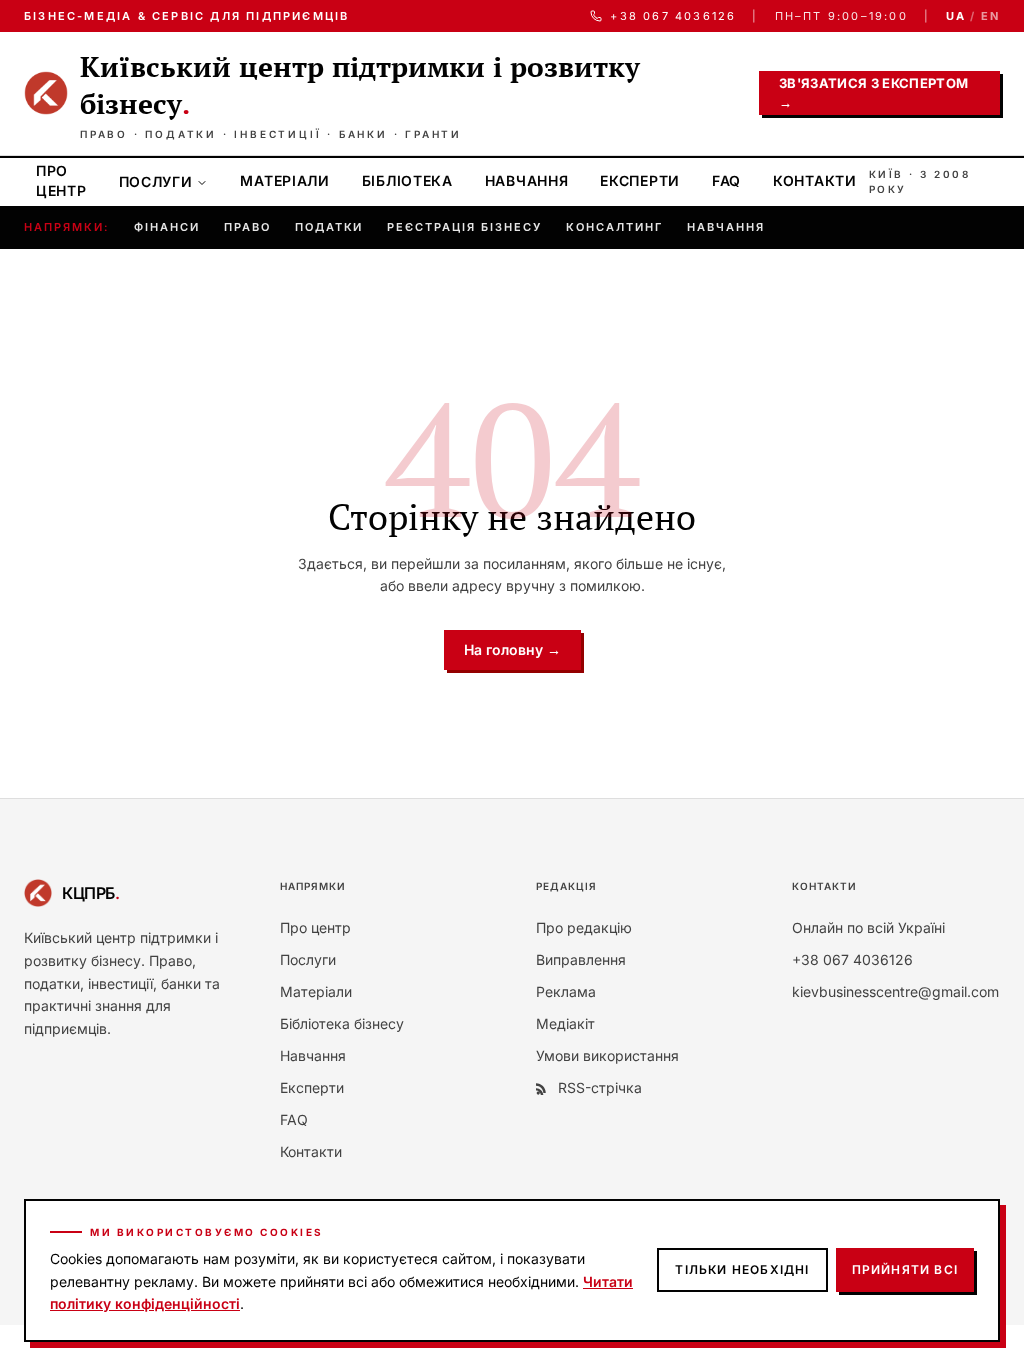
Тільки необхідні (742, 1269)
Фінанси (167, 227)
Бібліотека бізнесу (342, 1023)
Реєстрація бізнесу (464, 227)
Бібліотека (407, 180)
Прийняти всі (905, 1269)
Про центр (61, 180)
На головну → (512, 649)
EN (990, 16)
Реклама (566, 991)
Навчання (527, 180)
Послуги (156, 181)
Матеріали (284, 180)
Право (247, 227)
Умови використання (607, 1055)
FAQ (726, 180)
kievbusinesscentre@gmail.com (895, 991)
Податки (329, 227)
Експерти (640, 180)
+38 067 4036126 (673, 16)
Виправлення (581, 959)
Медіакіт (565, 1023)
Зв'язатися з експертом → (873, 93)
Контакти (815, 180)
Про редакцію (584, 927)
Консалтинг (614, 227)
